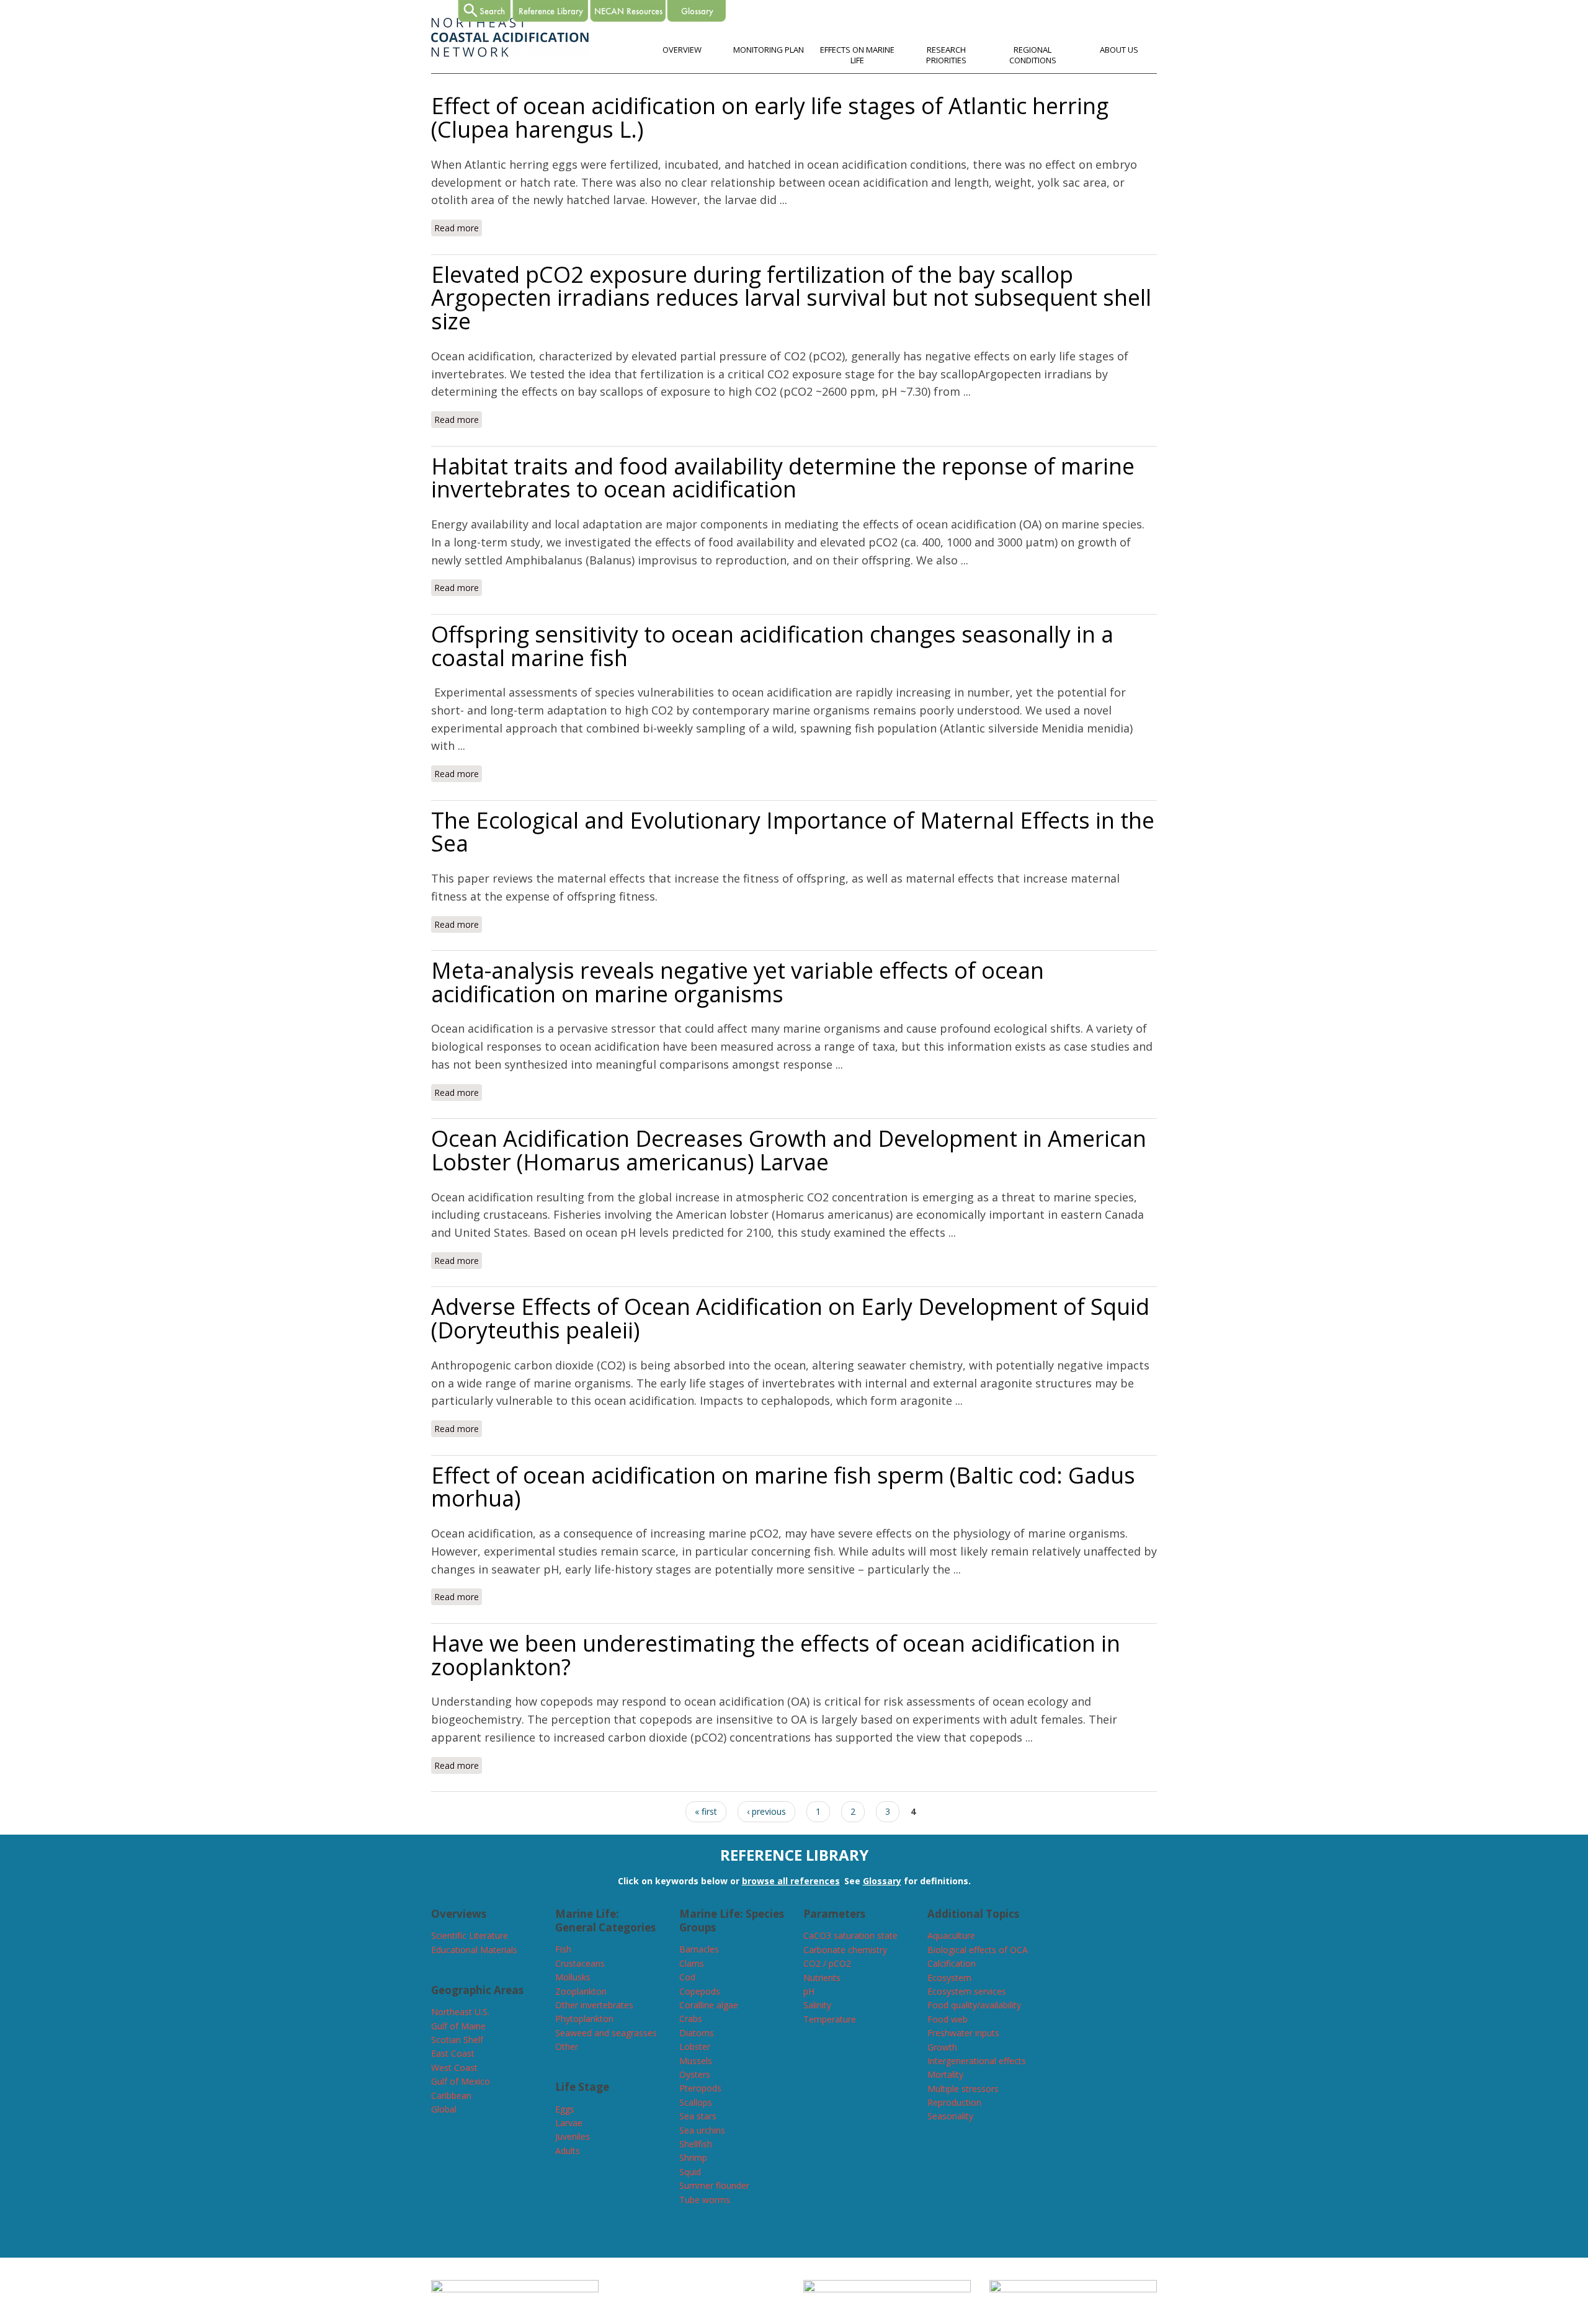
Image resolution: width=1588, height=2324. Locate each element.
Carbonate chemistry (845, 1950)
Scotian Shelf (457, 2040)
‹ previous (766, 1811)
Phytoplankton (584, 2019)
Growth (942, 2047)
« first (706, 1811)
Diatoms (697, 2033)
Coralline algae (709, 2005)
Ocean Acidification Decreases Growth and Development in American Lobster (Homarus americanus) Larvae (789, 1150)
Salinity (817, 2005)
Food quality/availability (974, 2005)
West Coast (454, 2068)
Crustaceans (580, 1963)
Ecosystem (949, 1978)
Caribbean (451, 2095)
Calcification (952, 1963)
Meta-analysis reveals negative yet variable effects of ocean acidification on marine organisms (738, 982)
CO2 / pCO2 (827, 1963)
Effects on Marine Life (857, 55)
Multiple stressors (963, 2089)
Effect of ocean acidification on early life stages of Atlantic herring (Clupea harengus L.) (770, 118)
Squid (690, 2172)
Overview (682, 50)
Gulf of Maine (458, 2026)
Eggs (565, 2109)
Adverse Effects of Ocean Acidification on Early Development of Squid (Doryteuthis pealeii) (790, 1318)
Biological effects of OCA (978, 1950)
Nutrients (822, 1978)
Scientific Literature (470, 1935)
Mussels (696, 2061)
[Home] (510, 54)
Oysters (695, 2074)
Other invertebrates (594, 2005)
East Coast (453, 2053)
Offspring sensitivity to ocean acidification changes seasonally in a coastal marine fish (772, 646)
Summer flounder (714, 2185)
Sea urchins (702, 2130)
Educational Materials (474, 1950)
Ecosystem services (967, 1991)
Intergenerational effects (977, 2061)
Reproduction (954, 2102)
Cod (687, 1977)
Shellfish (696, 2144)
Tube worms (705, 2200)
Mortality (945, 2074)
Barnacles (699, 1949)
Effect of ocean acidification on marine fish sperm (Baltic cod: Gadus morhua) (783, 1487)
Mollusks (573, 1977)
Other (567, 2046)
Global (444, 2109)
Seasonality (950, 2116)
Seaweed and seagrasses (606, 2033)
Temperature (830, 2019)
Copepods (700, 1991)
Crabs (691, 2019)
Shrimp (693, 2157)
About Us (1119, 50)
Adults (568, 2151)
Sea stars (698, 2116)
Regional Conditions (1033, 55)
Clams (692, 1963)
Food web (948, 2019)
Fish (563, 1949)
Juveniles (573, 2136)
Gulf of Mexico (461, 2081)
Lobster (695, 2046)
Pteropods (700, 2088)
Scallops (696, 2102)
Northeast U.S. (460, 2012)
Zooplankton (581, 1991)
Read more (458, 228)
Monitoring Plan (769, 50)
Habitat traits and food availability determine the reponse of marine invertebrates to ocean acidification (783, 478)
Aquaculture (951, 1935)
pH (809, 1991)
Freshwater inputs (963, 2033)
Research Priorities (946, 55)
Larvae (569, 2123)
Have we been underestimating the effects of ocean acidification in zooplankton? (776, 1655)
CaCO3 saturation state (850, 1935)
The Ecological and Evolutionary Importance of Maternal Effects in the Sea (793, 832)
